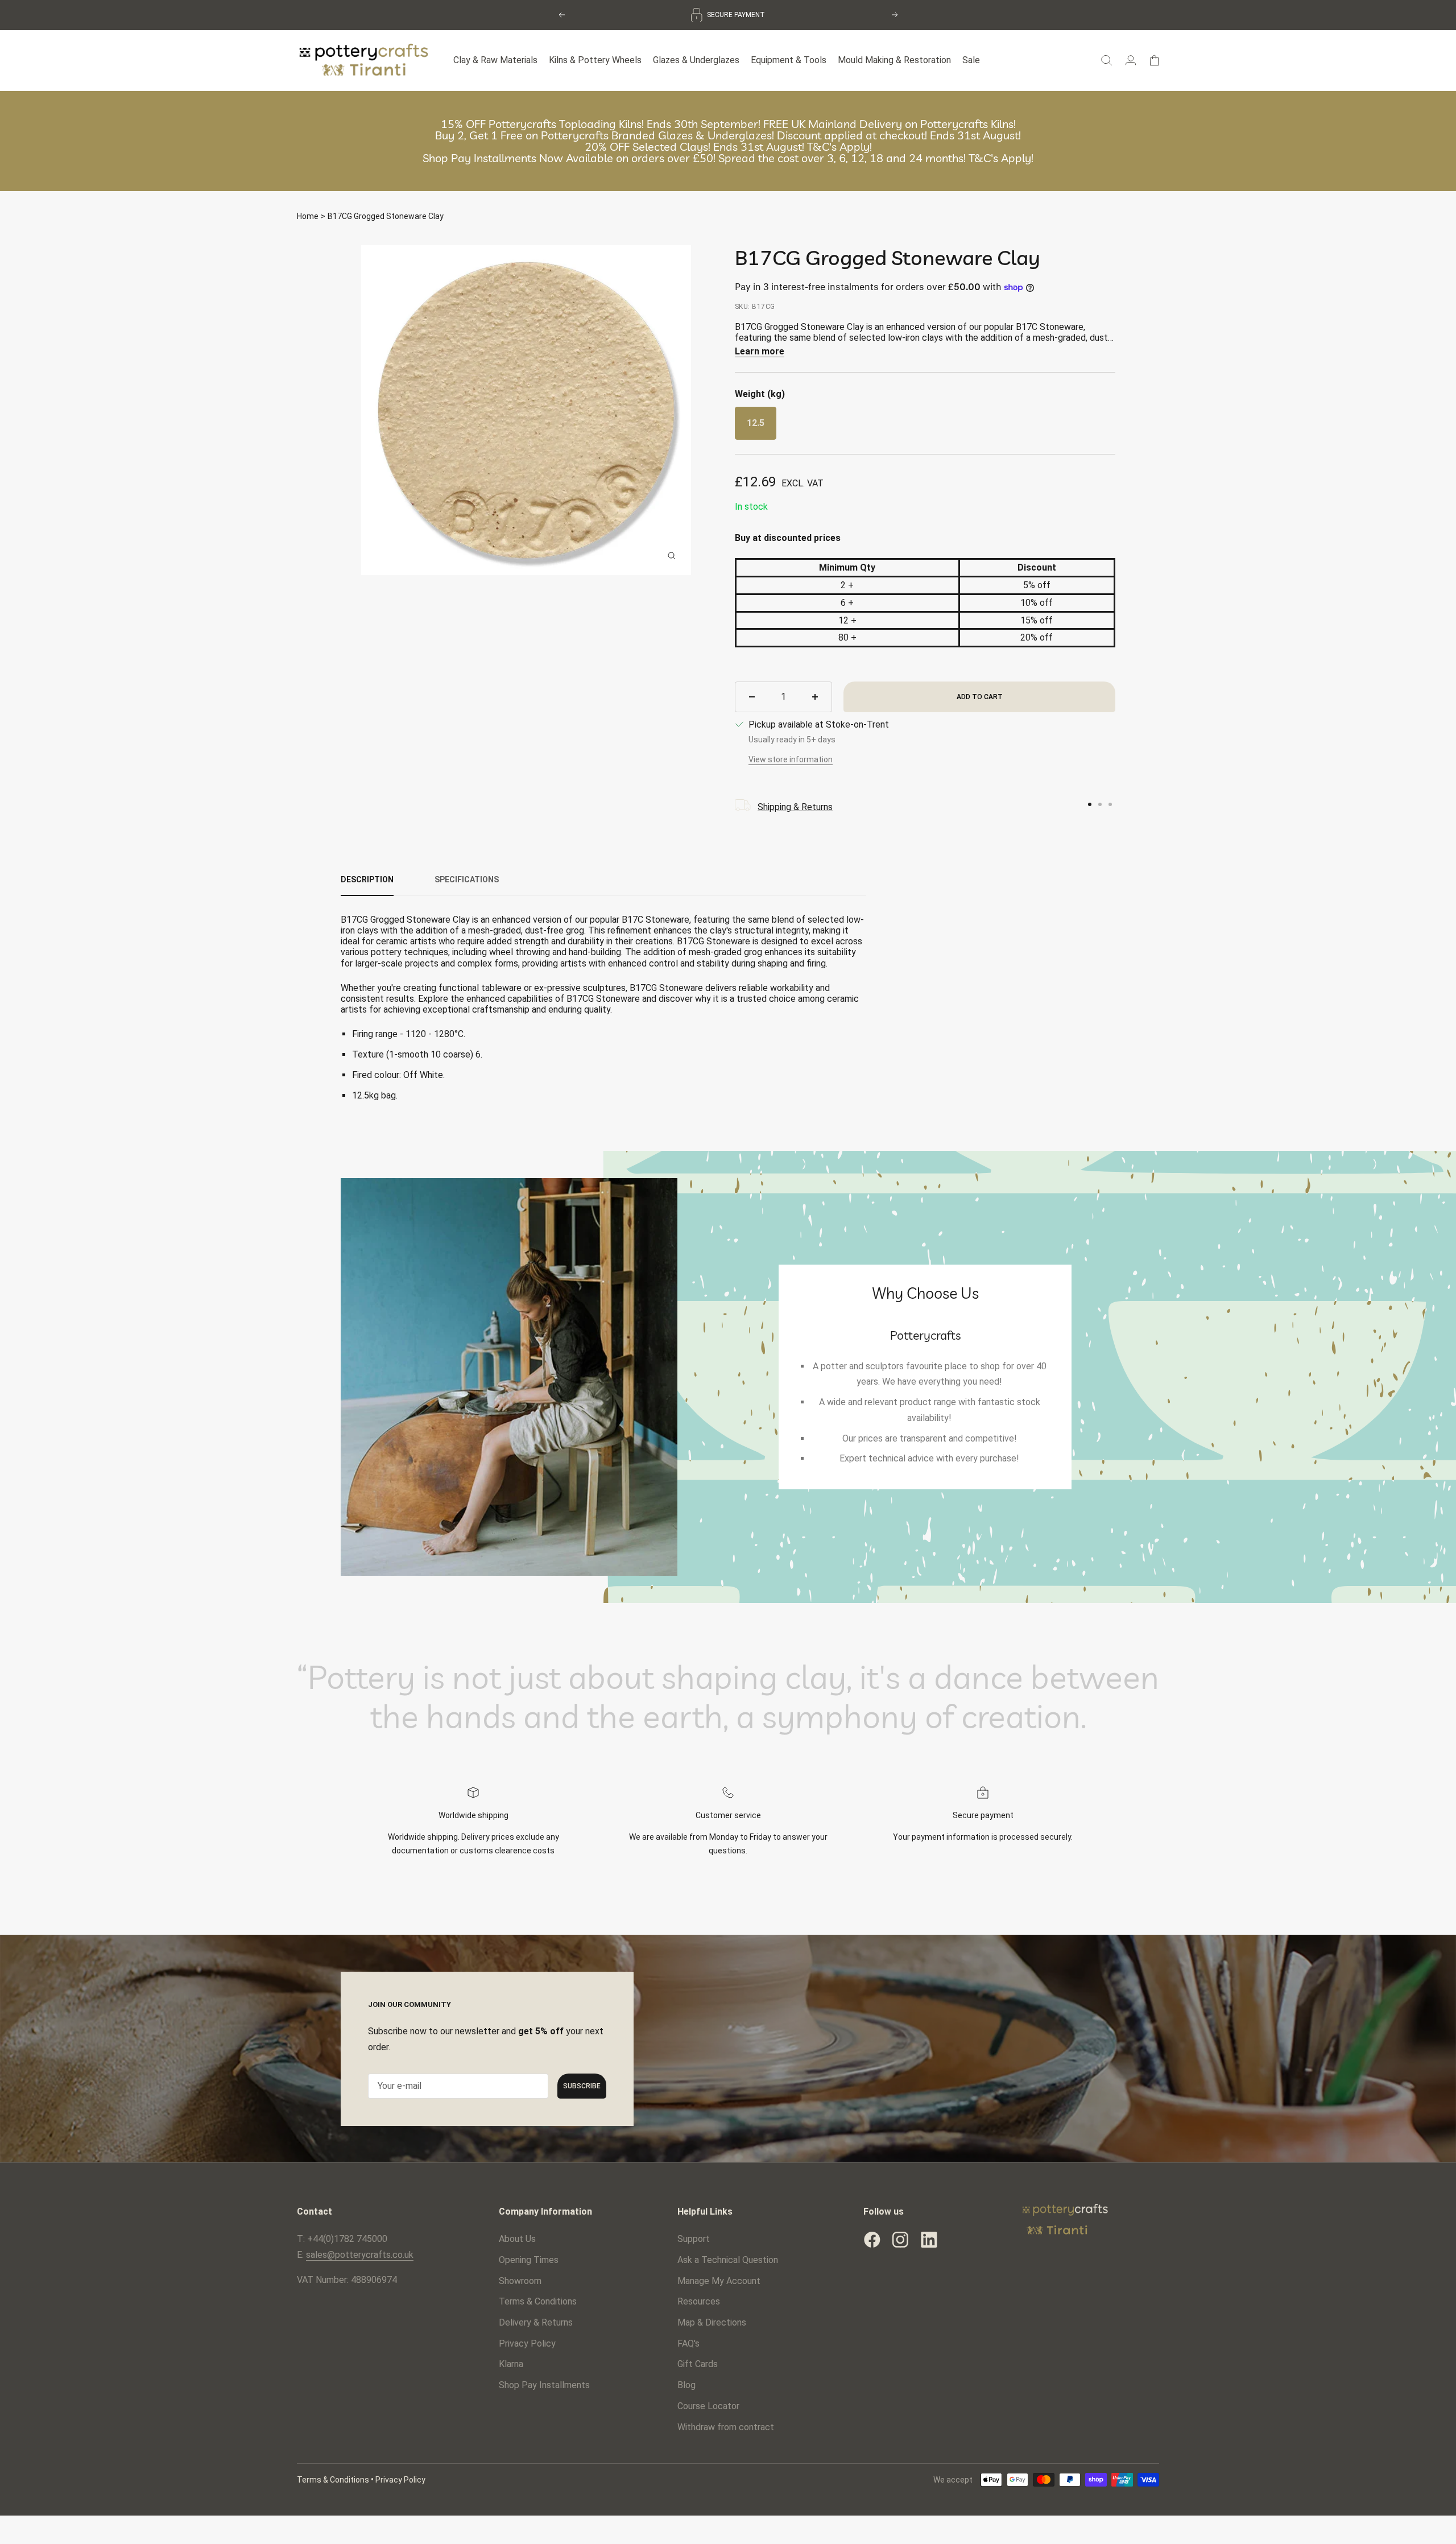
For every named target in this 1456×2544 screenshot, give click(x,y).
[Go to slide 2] (1100, 803)
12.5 (756, 421)
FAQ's (688, 2341)
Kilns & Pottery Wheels (595, 58)
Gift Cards (698, 2362)
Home (308, 214)
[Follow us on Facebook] (872, 2237)
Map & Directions (712, 2320)
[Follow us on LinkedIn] (929, 2237)
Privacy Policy (527, 2341)
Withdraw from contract (726, 2425)
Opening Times (529, 2258)
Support (694, 2237)
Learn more (760, 349)
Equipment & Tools (789, 58)
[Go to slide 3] (1110, 803)
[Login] (1131, 58)
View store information (791, 758)
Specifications (467, 878)
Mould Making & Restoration (894, 58)
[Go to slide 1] (1090, 803)
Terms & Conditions (538, 2300)
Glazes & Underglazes (696, 58)
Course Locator (708, 2404)
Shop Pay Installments (544, 2383)
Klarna (511, 2362)
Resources (699, 2300)
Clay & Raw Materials (495, 58)
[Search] (1107, 58)
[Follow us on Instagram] (900, 2237)
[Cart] (1154, 58)
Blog (686, 2383)
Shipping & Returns (795, 805)
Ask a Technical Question (728, 2258)
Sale (971, 58)
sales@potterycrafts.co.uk (360, 2252)
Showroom (520, 2279)
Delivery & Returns (536, 2320)
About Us (517, 2237)
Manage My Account (719, 2279)
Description (367, 878)
